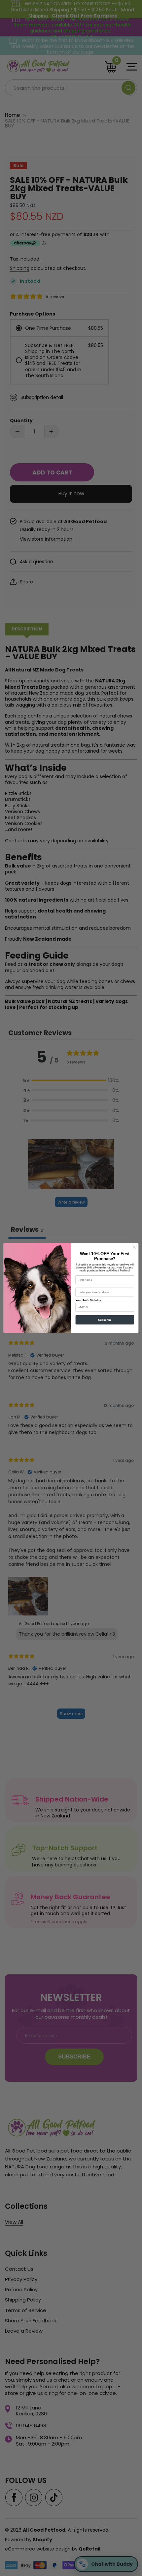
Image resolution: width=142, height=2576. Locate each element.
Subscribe (105, 1320)
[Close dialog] (134, 1247)
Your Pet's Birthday (88, 1300)
